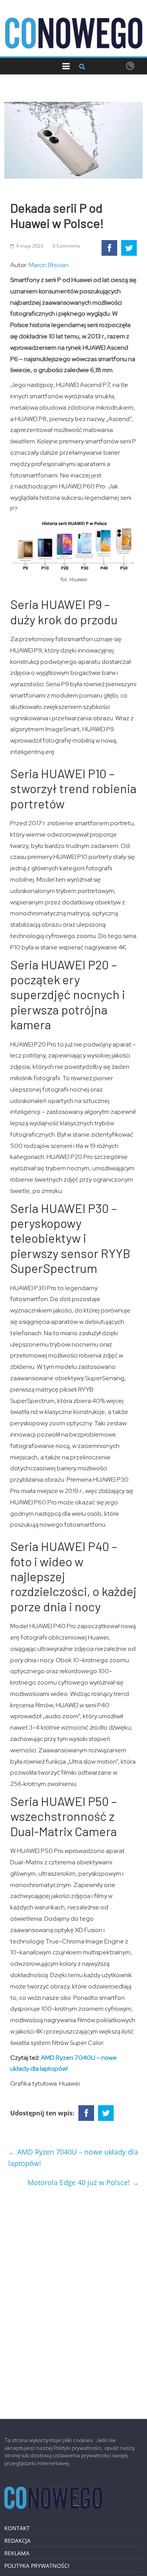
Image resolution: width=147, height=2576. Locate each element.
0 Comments (66, 246)
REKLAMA (17, 2553)
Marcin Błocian (49, 265)
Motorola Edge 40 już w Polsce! (83, 2182)
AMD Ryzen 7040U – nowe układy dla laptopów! (73, 2158)
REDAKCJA (17, 2541)
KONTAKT (17, 2528)
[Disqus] (73, 2300)
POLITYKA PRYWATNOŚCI (37, 2566)
